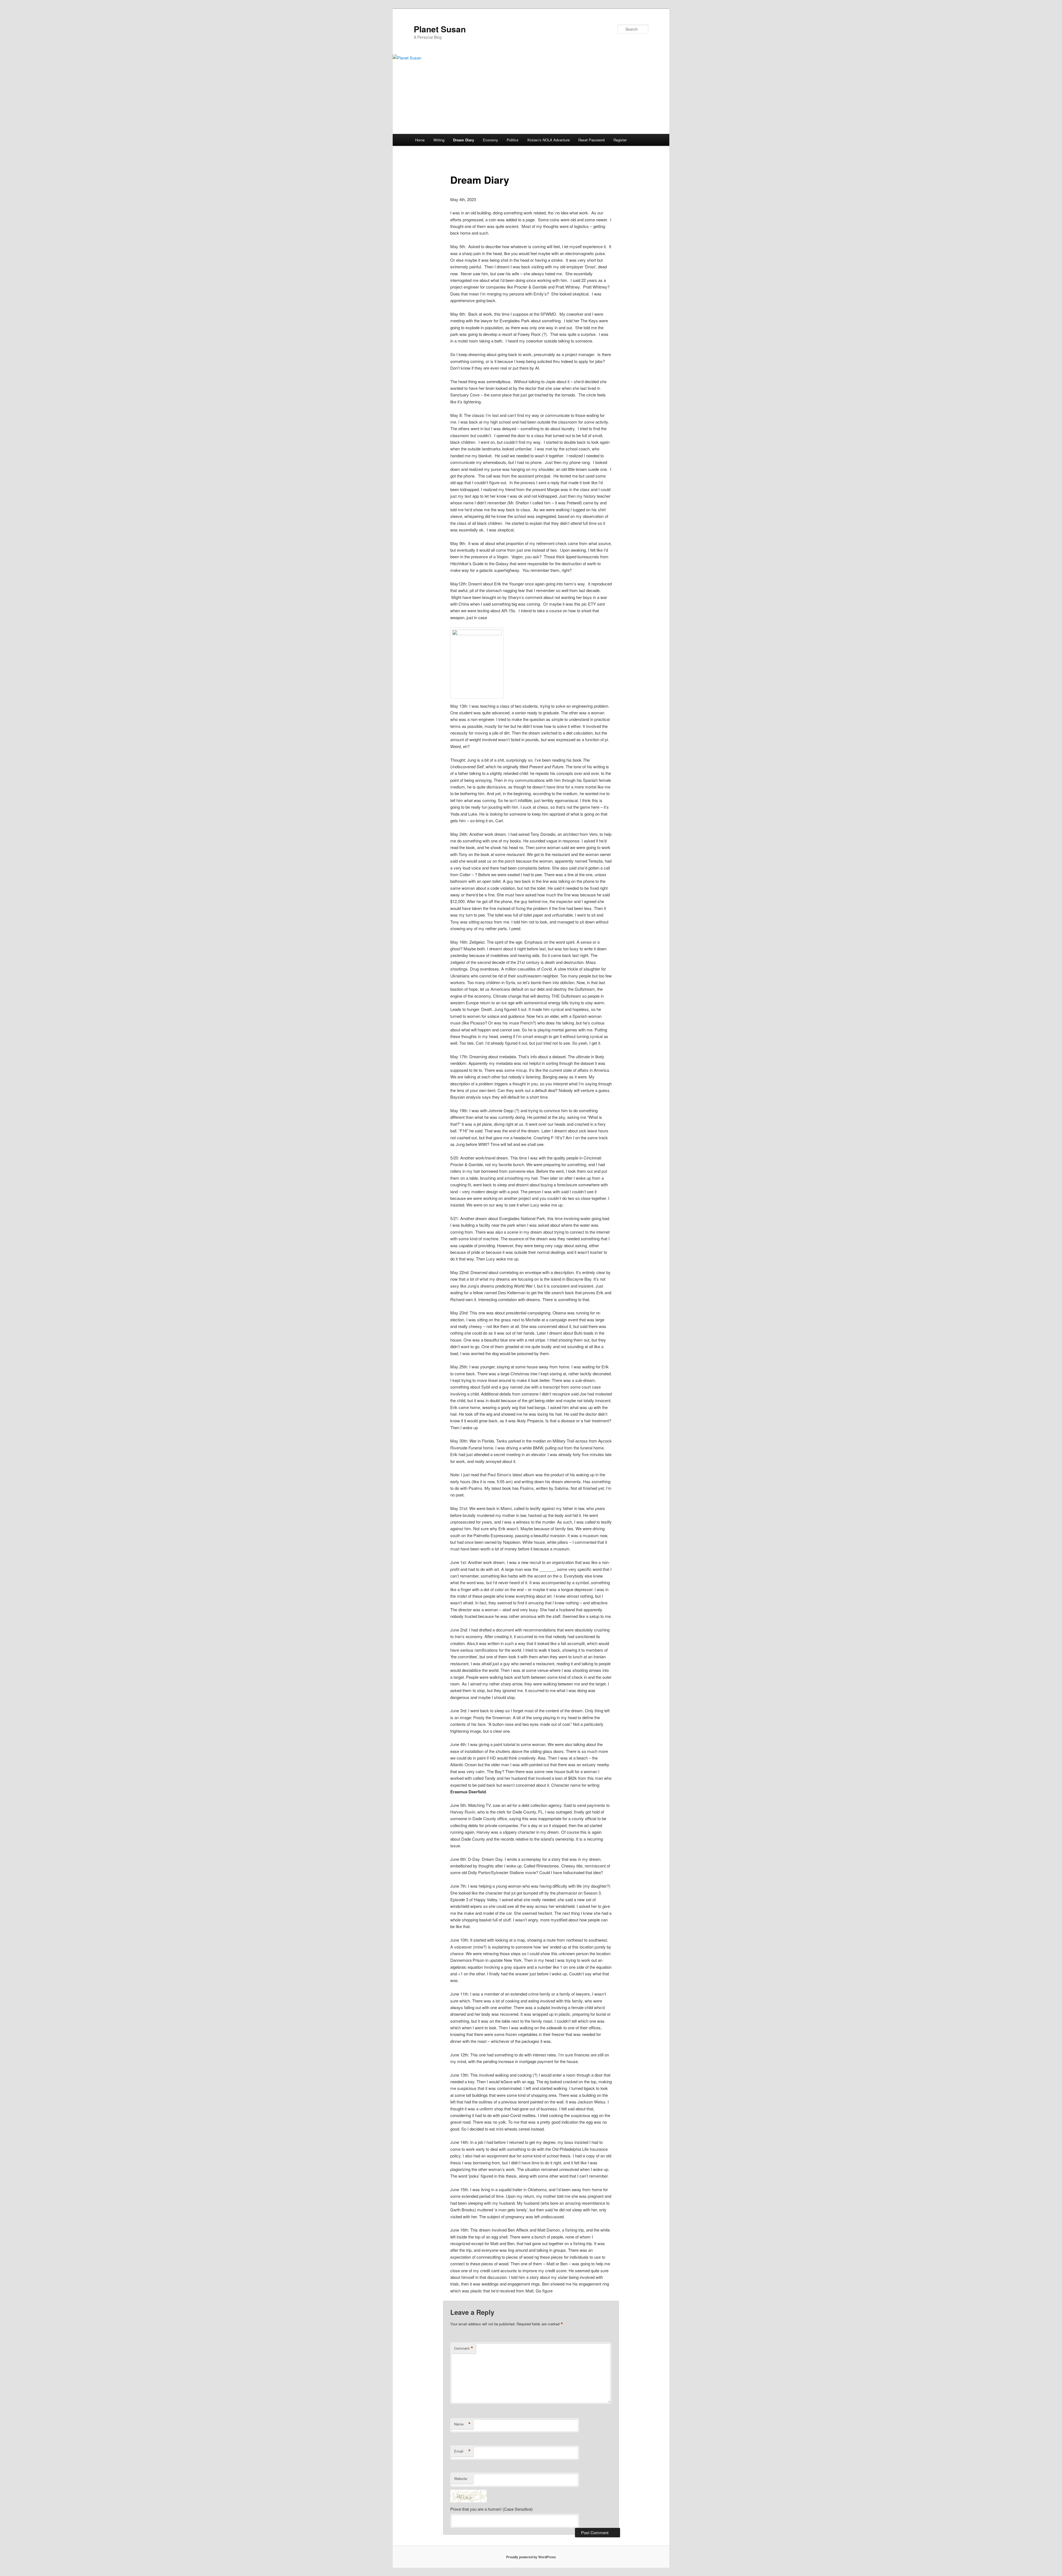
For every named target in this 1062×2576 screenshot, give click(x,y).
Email (462, 2451)
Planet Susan (440, 29)
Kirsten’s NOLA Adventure (549, 140)
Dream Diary (464, 140)
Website (461, 2478)
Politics (513, 140)
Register (620, 140)
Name (462, 2424)
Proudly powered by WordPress (531, 2557)
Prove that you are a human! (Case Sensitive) (491, 2509)
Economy (490, 140)
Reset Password (591, 140)
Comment (464, 2348)
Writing (439, 140)
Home (420, 140)
